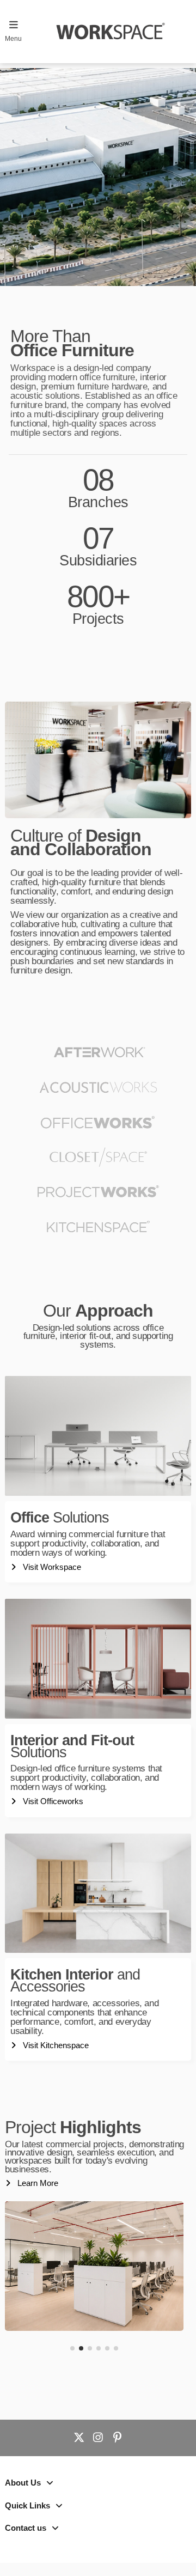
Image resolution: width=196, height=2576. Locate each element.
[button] (72, 2348)
